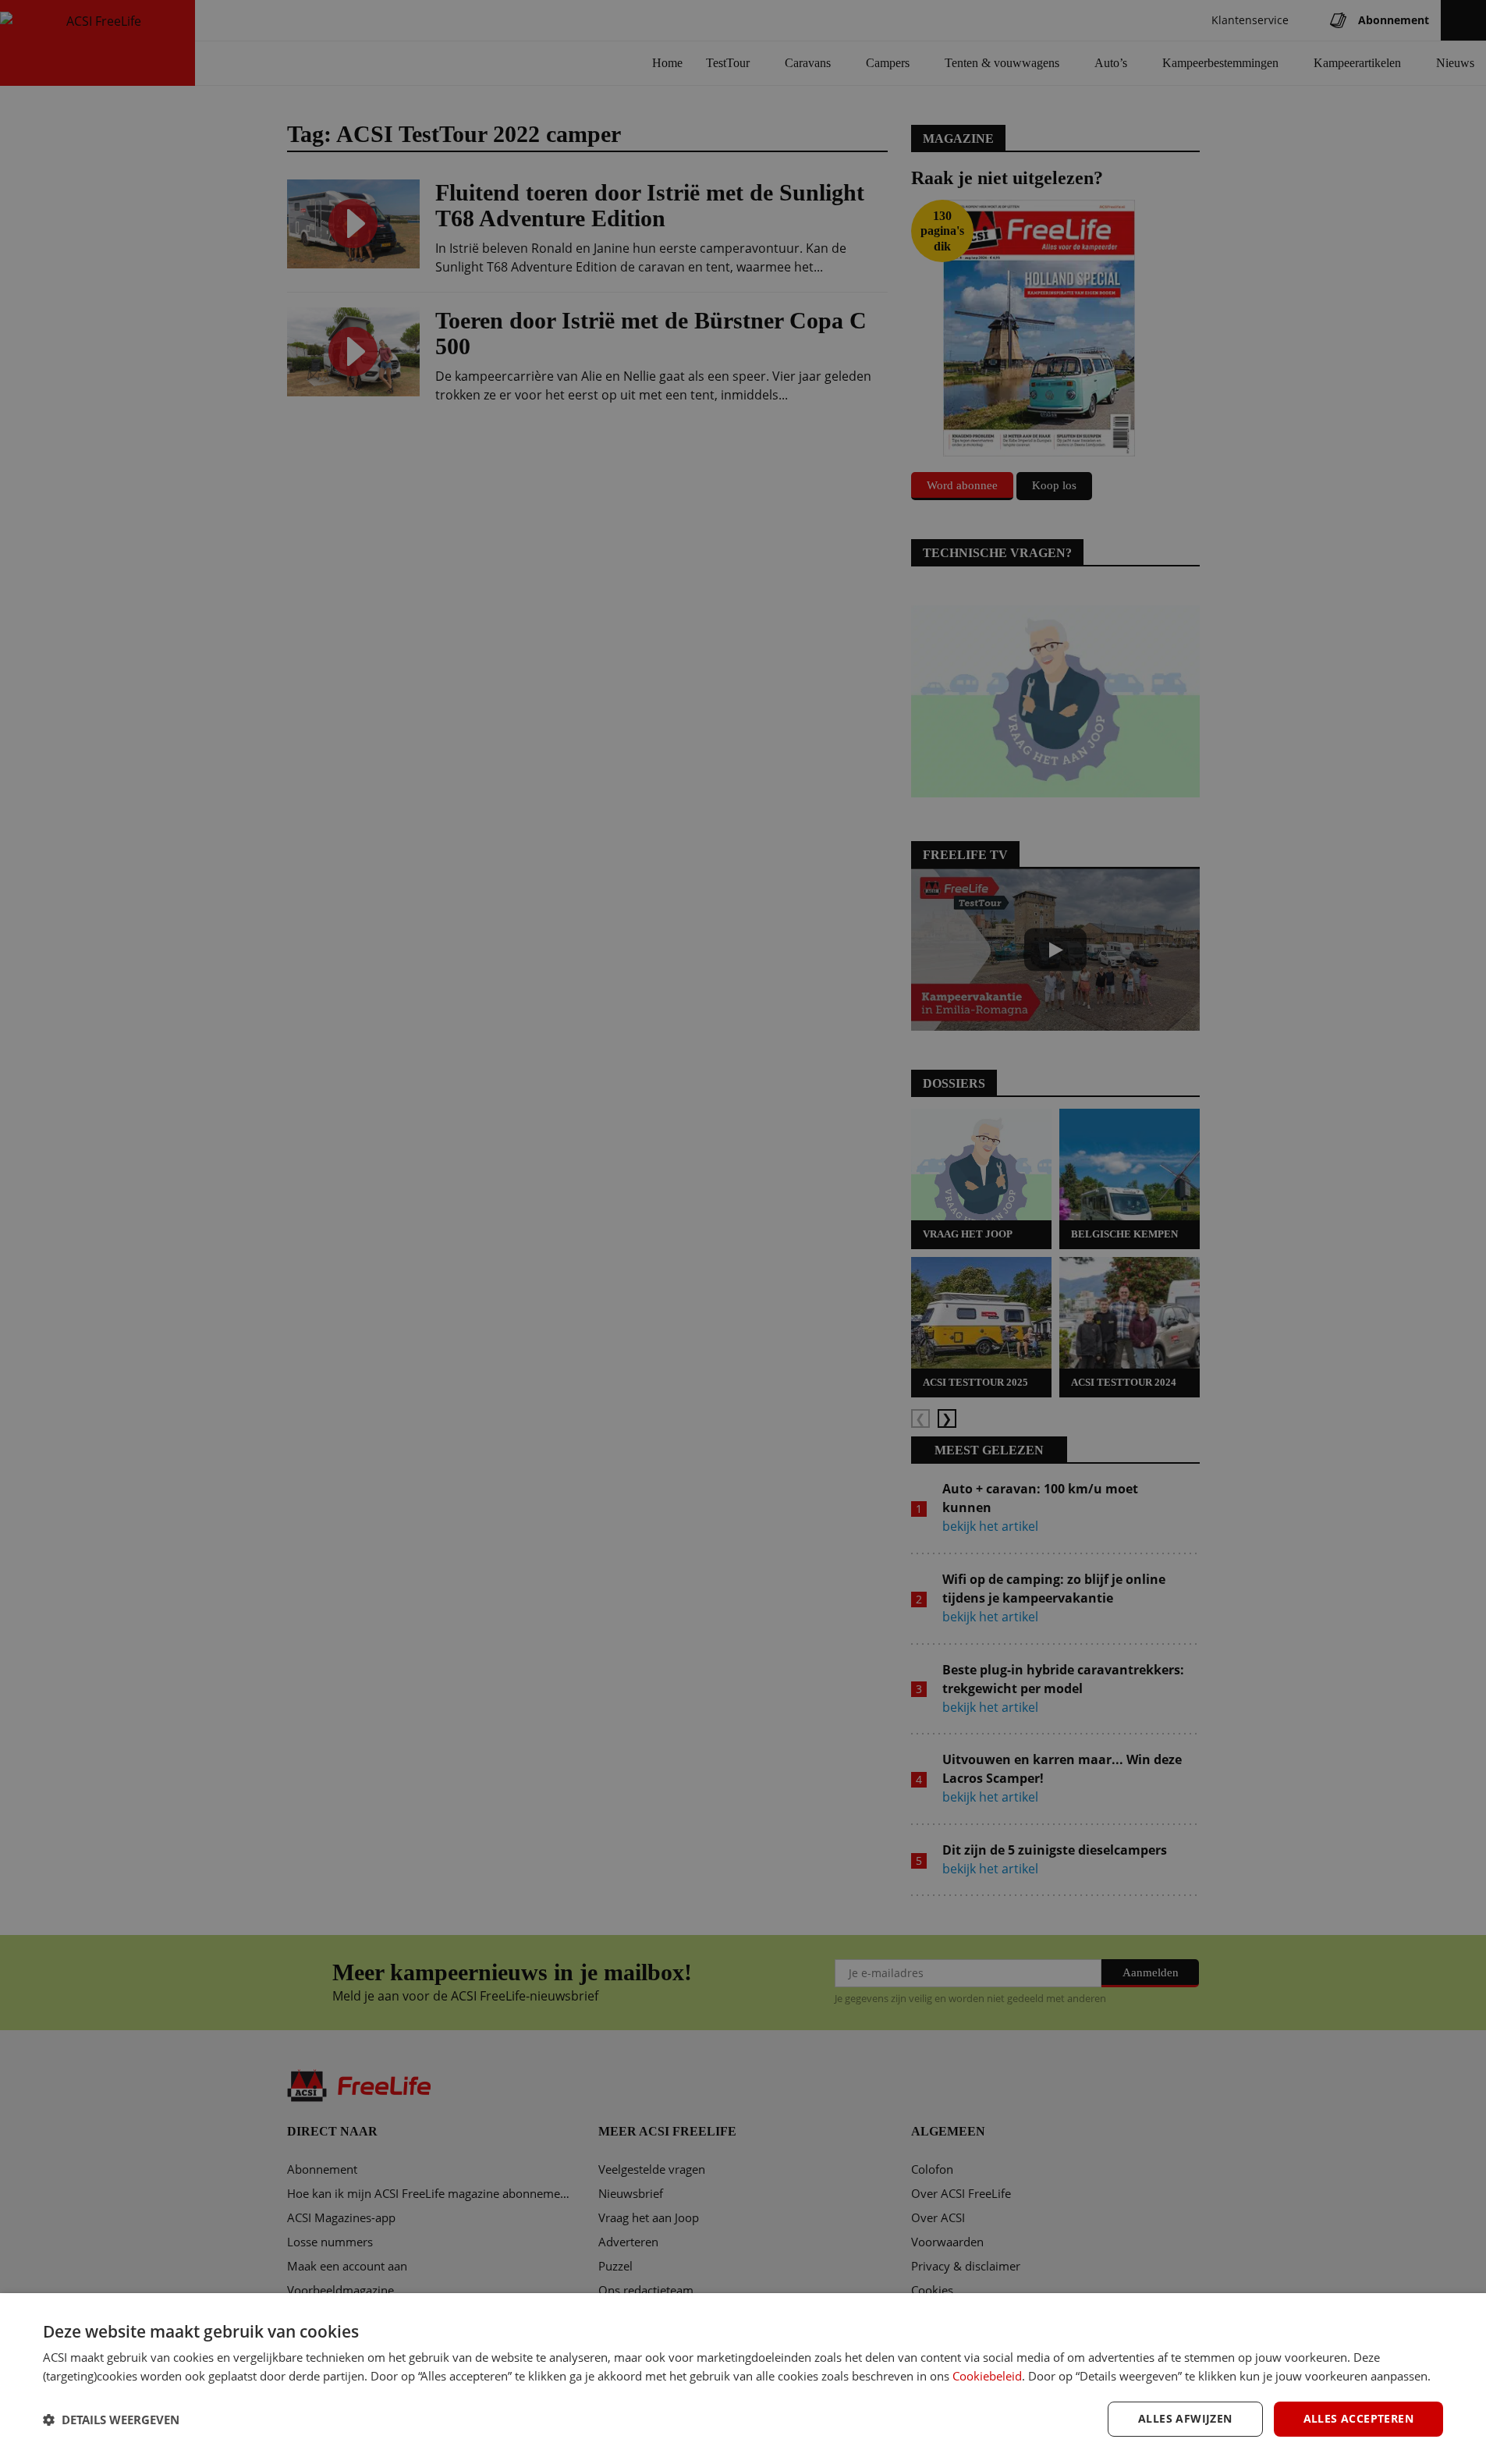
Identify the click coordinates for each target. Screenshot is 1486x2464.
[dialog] (743, 2379)
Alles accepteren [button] (1358, 2418)
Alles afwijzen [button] (1185, 2418)
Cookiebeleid (987, 2376)
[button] (111, 2420)
